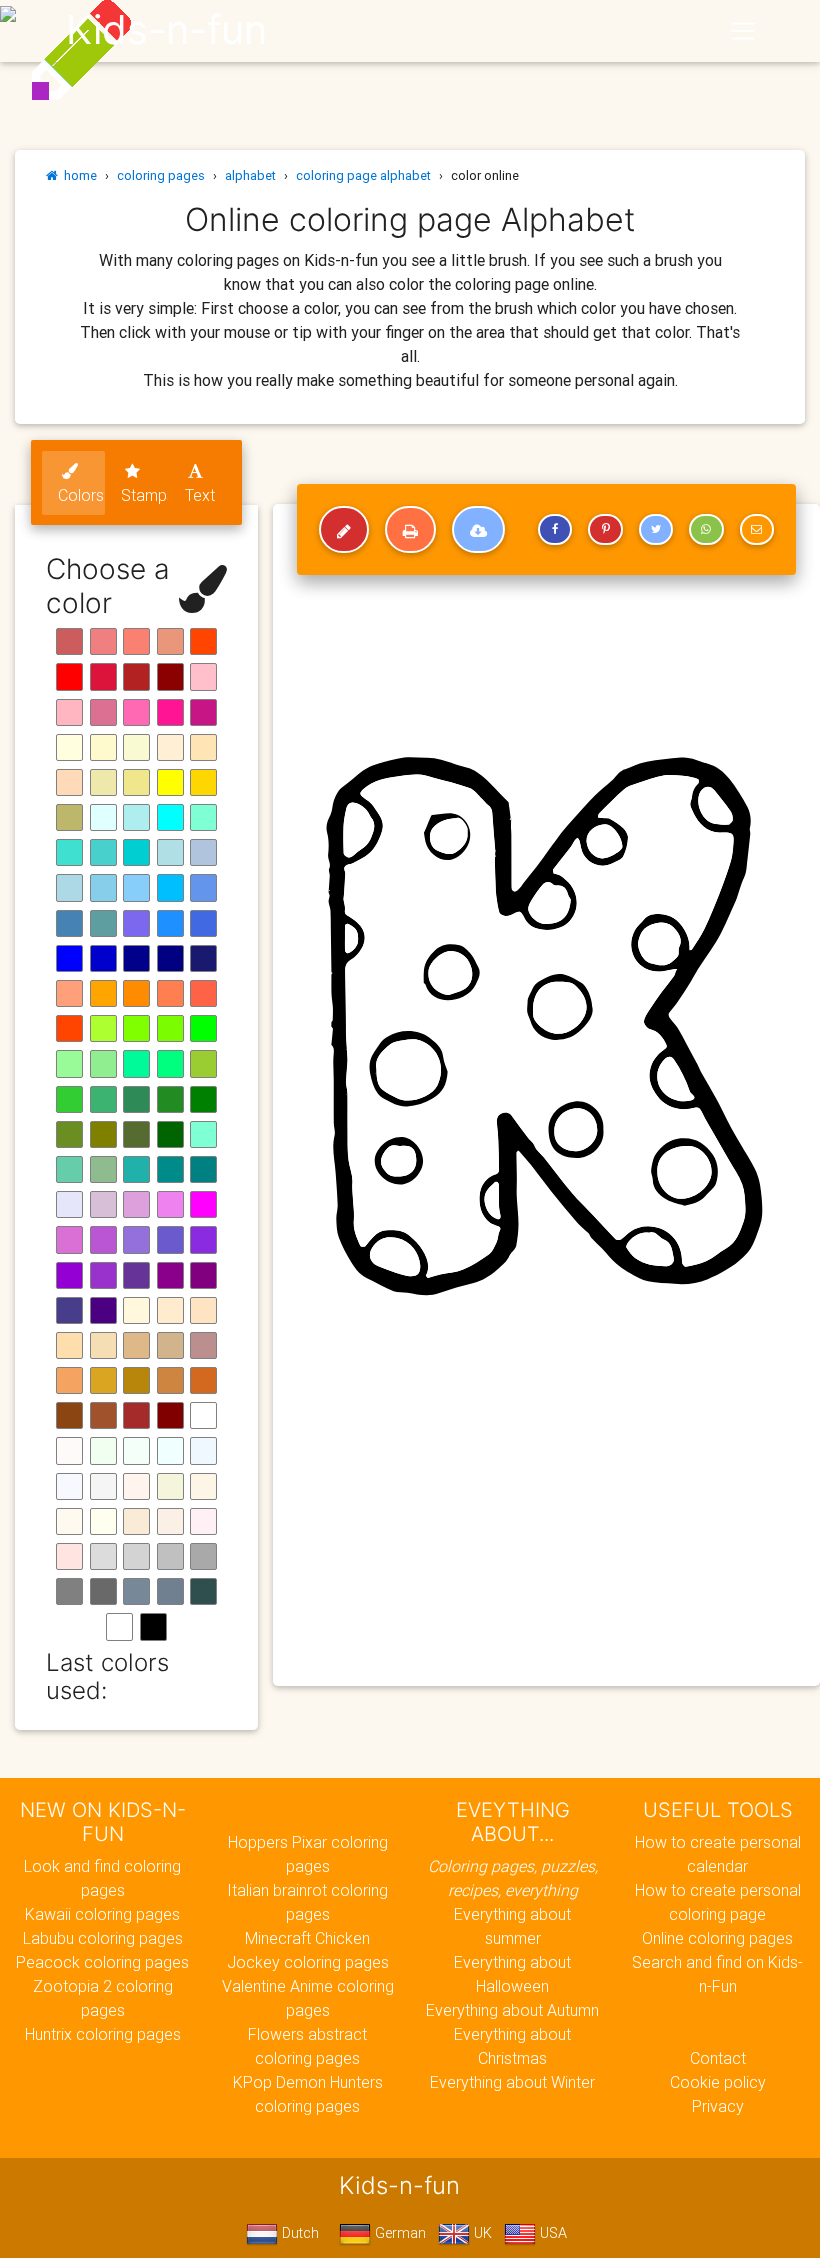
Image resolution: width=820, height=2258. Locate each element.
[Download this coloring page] (478, 530)
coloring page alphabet (363, 175)
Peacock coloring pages (102, 1962)
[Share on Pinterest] (605, 530)
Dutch (298, 2233)
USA (551, 2233)
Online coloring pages (717, 1938)
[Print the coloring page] (410, 530)
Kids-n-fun (166, 30)
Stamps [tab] (144, 495)
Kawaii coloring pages (102, 1914)
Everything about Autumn (512, 2010)
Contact (718, 2058)
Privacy (718, 2106)
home (77, 175)
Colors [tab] (81, 495)
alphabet (250, 175)
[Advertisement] (546, 1526)
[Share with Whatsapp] (706, 530)
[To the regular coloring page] (344, 530)
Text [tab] (200, 495)
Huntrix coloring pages (103, 2034)
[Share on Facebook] (555, 530)
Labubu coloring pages (103, 1938)
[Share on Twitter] (656, 530)
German (398, 2233)
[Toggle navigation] (743, 31)
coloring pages (161, 175)
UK (481, 2233)
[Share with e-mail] (757, 530)
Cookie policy (718, 2082)
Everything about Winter (512, 2082)
